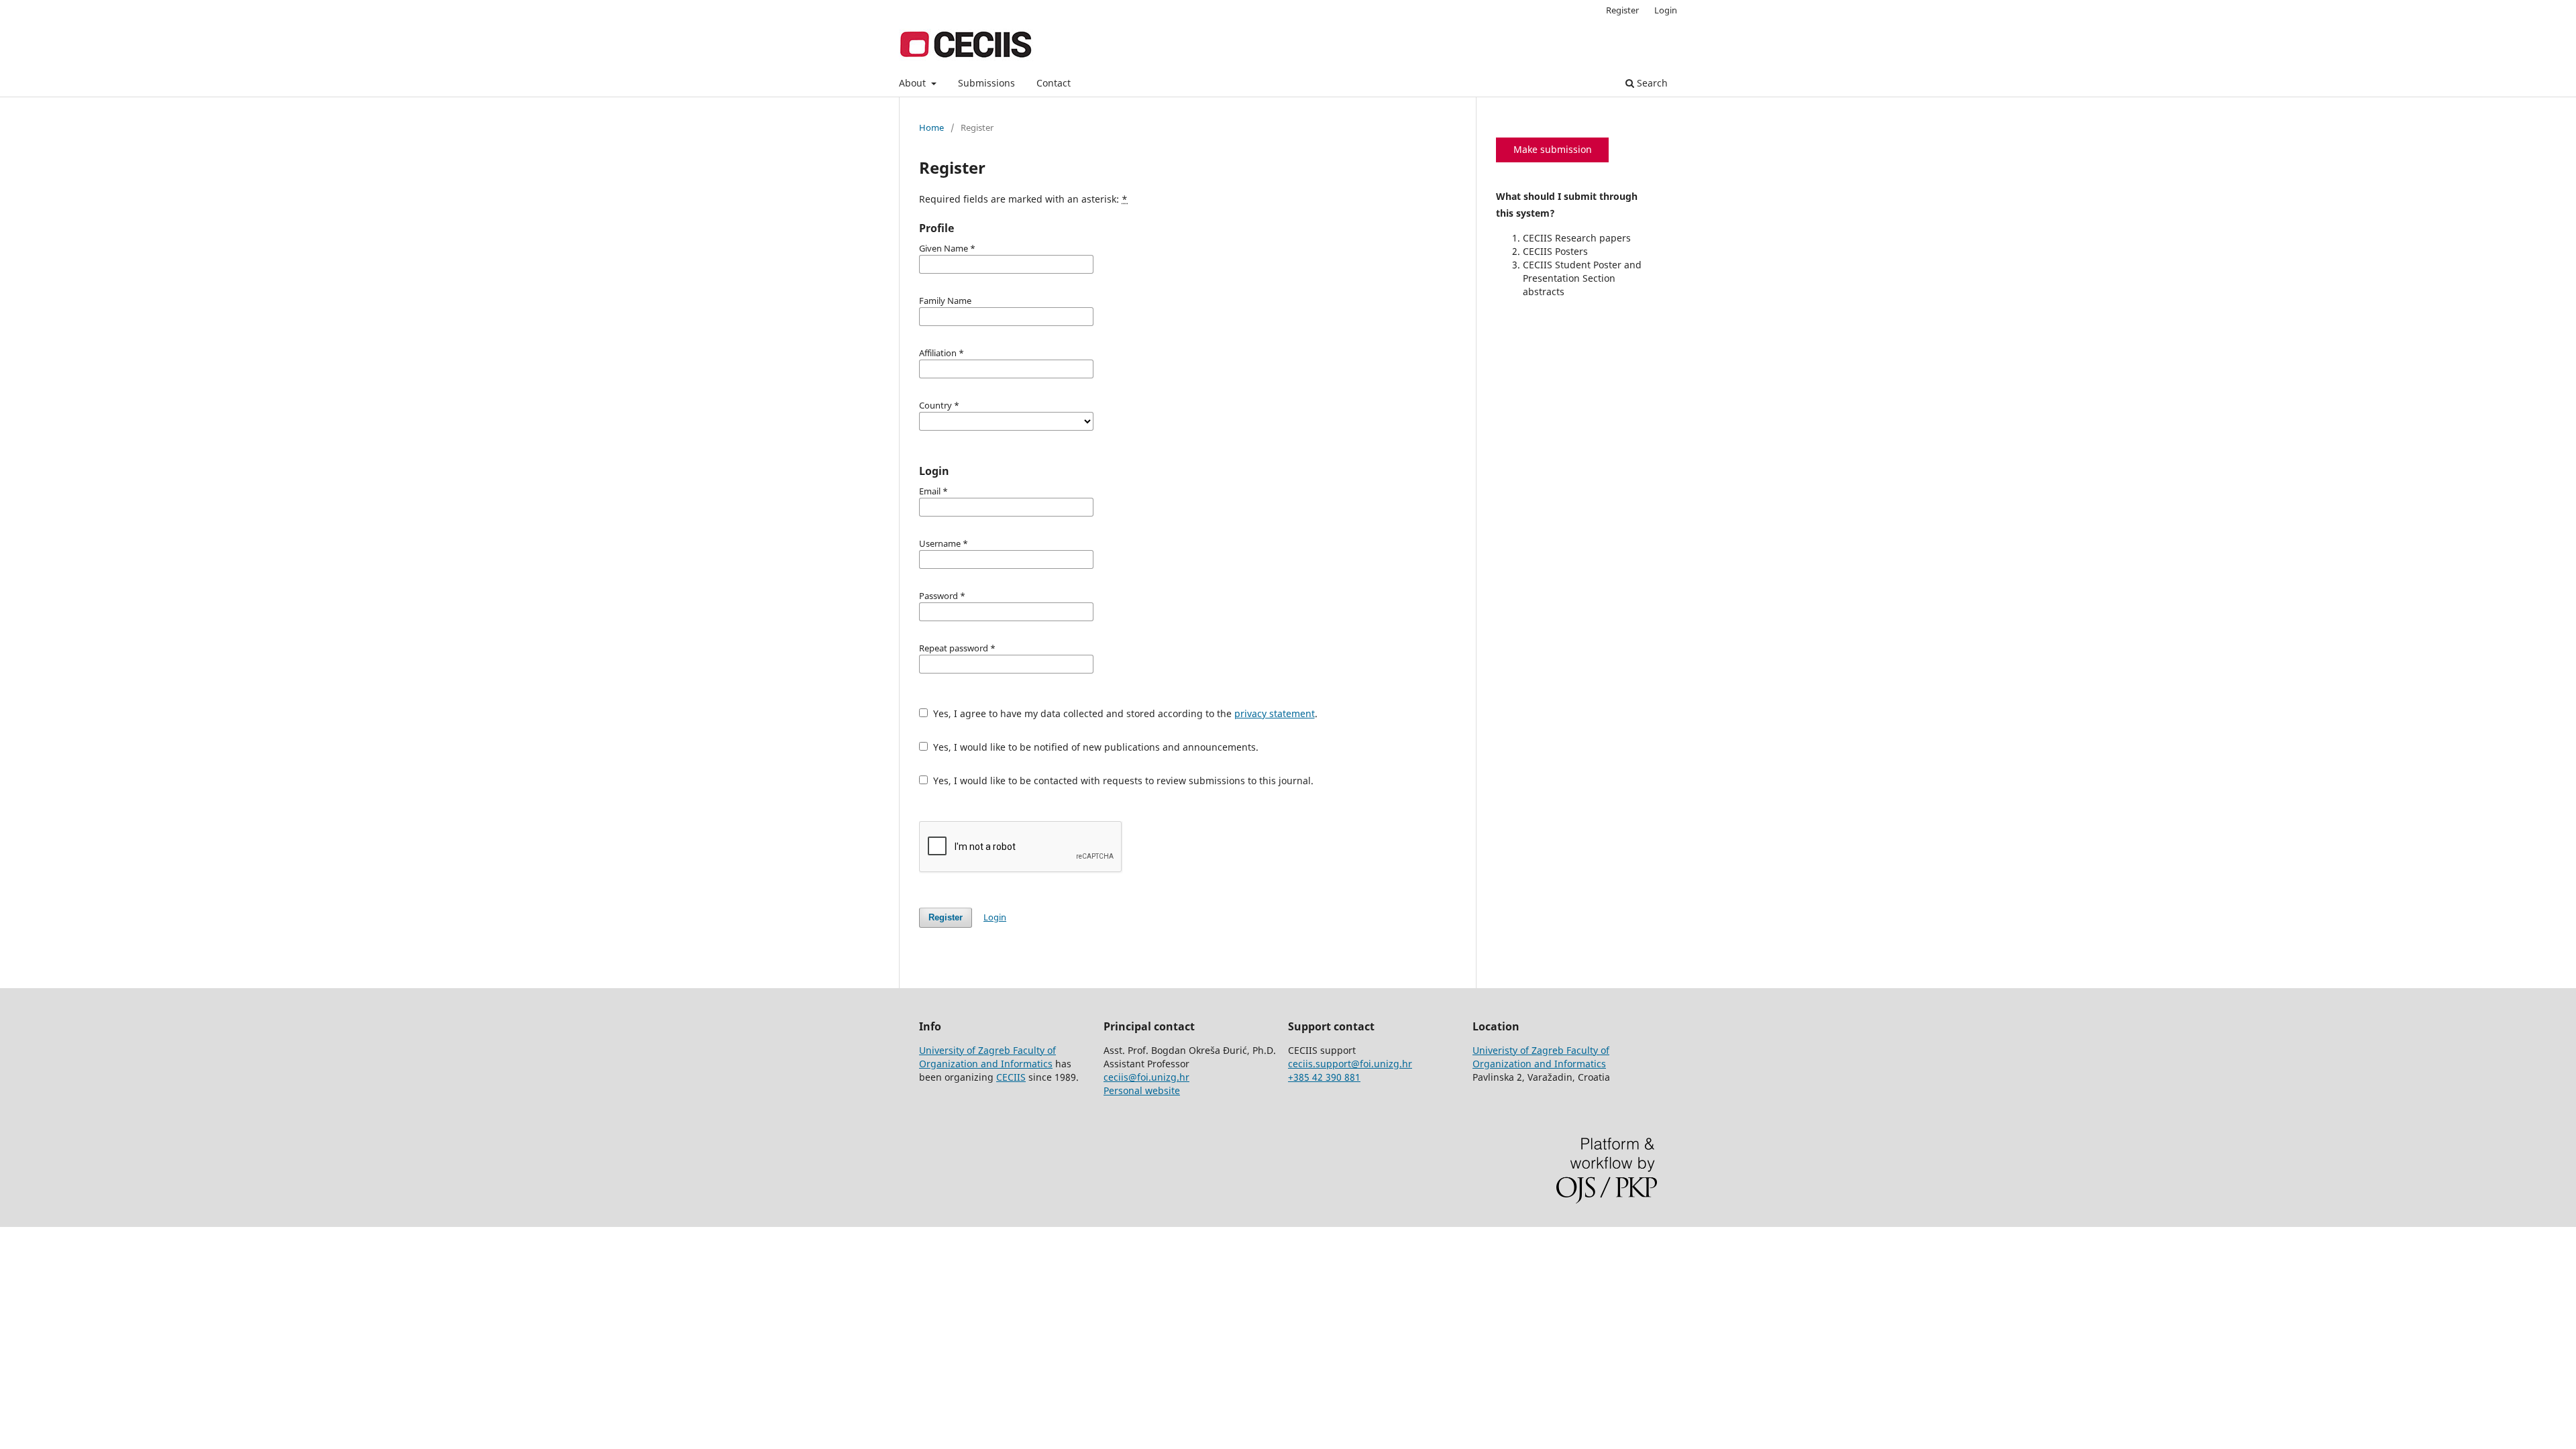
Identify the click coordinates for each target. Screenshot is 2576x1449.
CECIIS (1011, 1077)
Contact (1054, 83)
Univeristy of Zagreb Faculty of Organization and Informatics (1541, 1057)
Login (1666, 10)
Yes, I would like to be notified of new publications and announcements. (1094, 747)
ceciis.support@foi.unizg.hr (1350, 1064)
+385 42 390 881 (1324, 1077)
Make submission (1553, 149)
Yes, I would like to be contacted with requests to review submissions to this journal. (1122, 781)
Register (1622, 10)
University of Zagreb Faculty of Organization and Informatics (987, 1057)
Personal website (1142, 1090)
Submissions (986, 83)
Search (1651, 83)
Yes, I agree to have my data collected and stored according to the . (1124, 713)
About (914, 83)
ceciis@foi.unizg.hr (1146, 1077)
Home (931, 127)
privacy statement (1275, 713)
